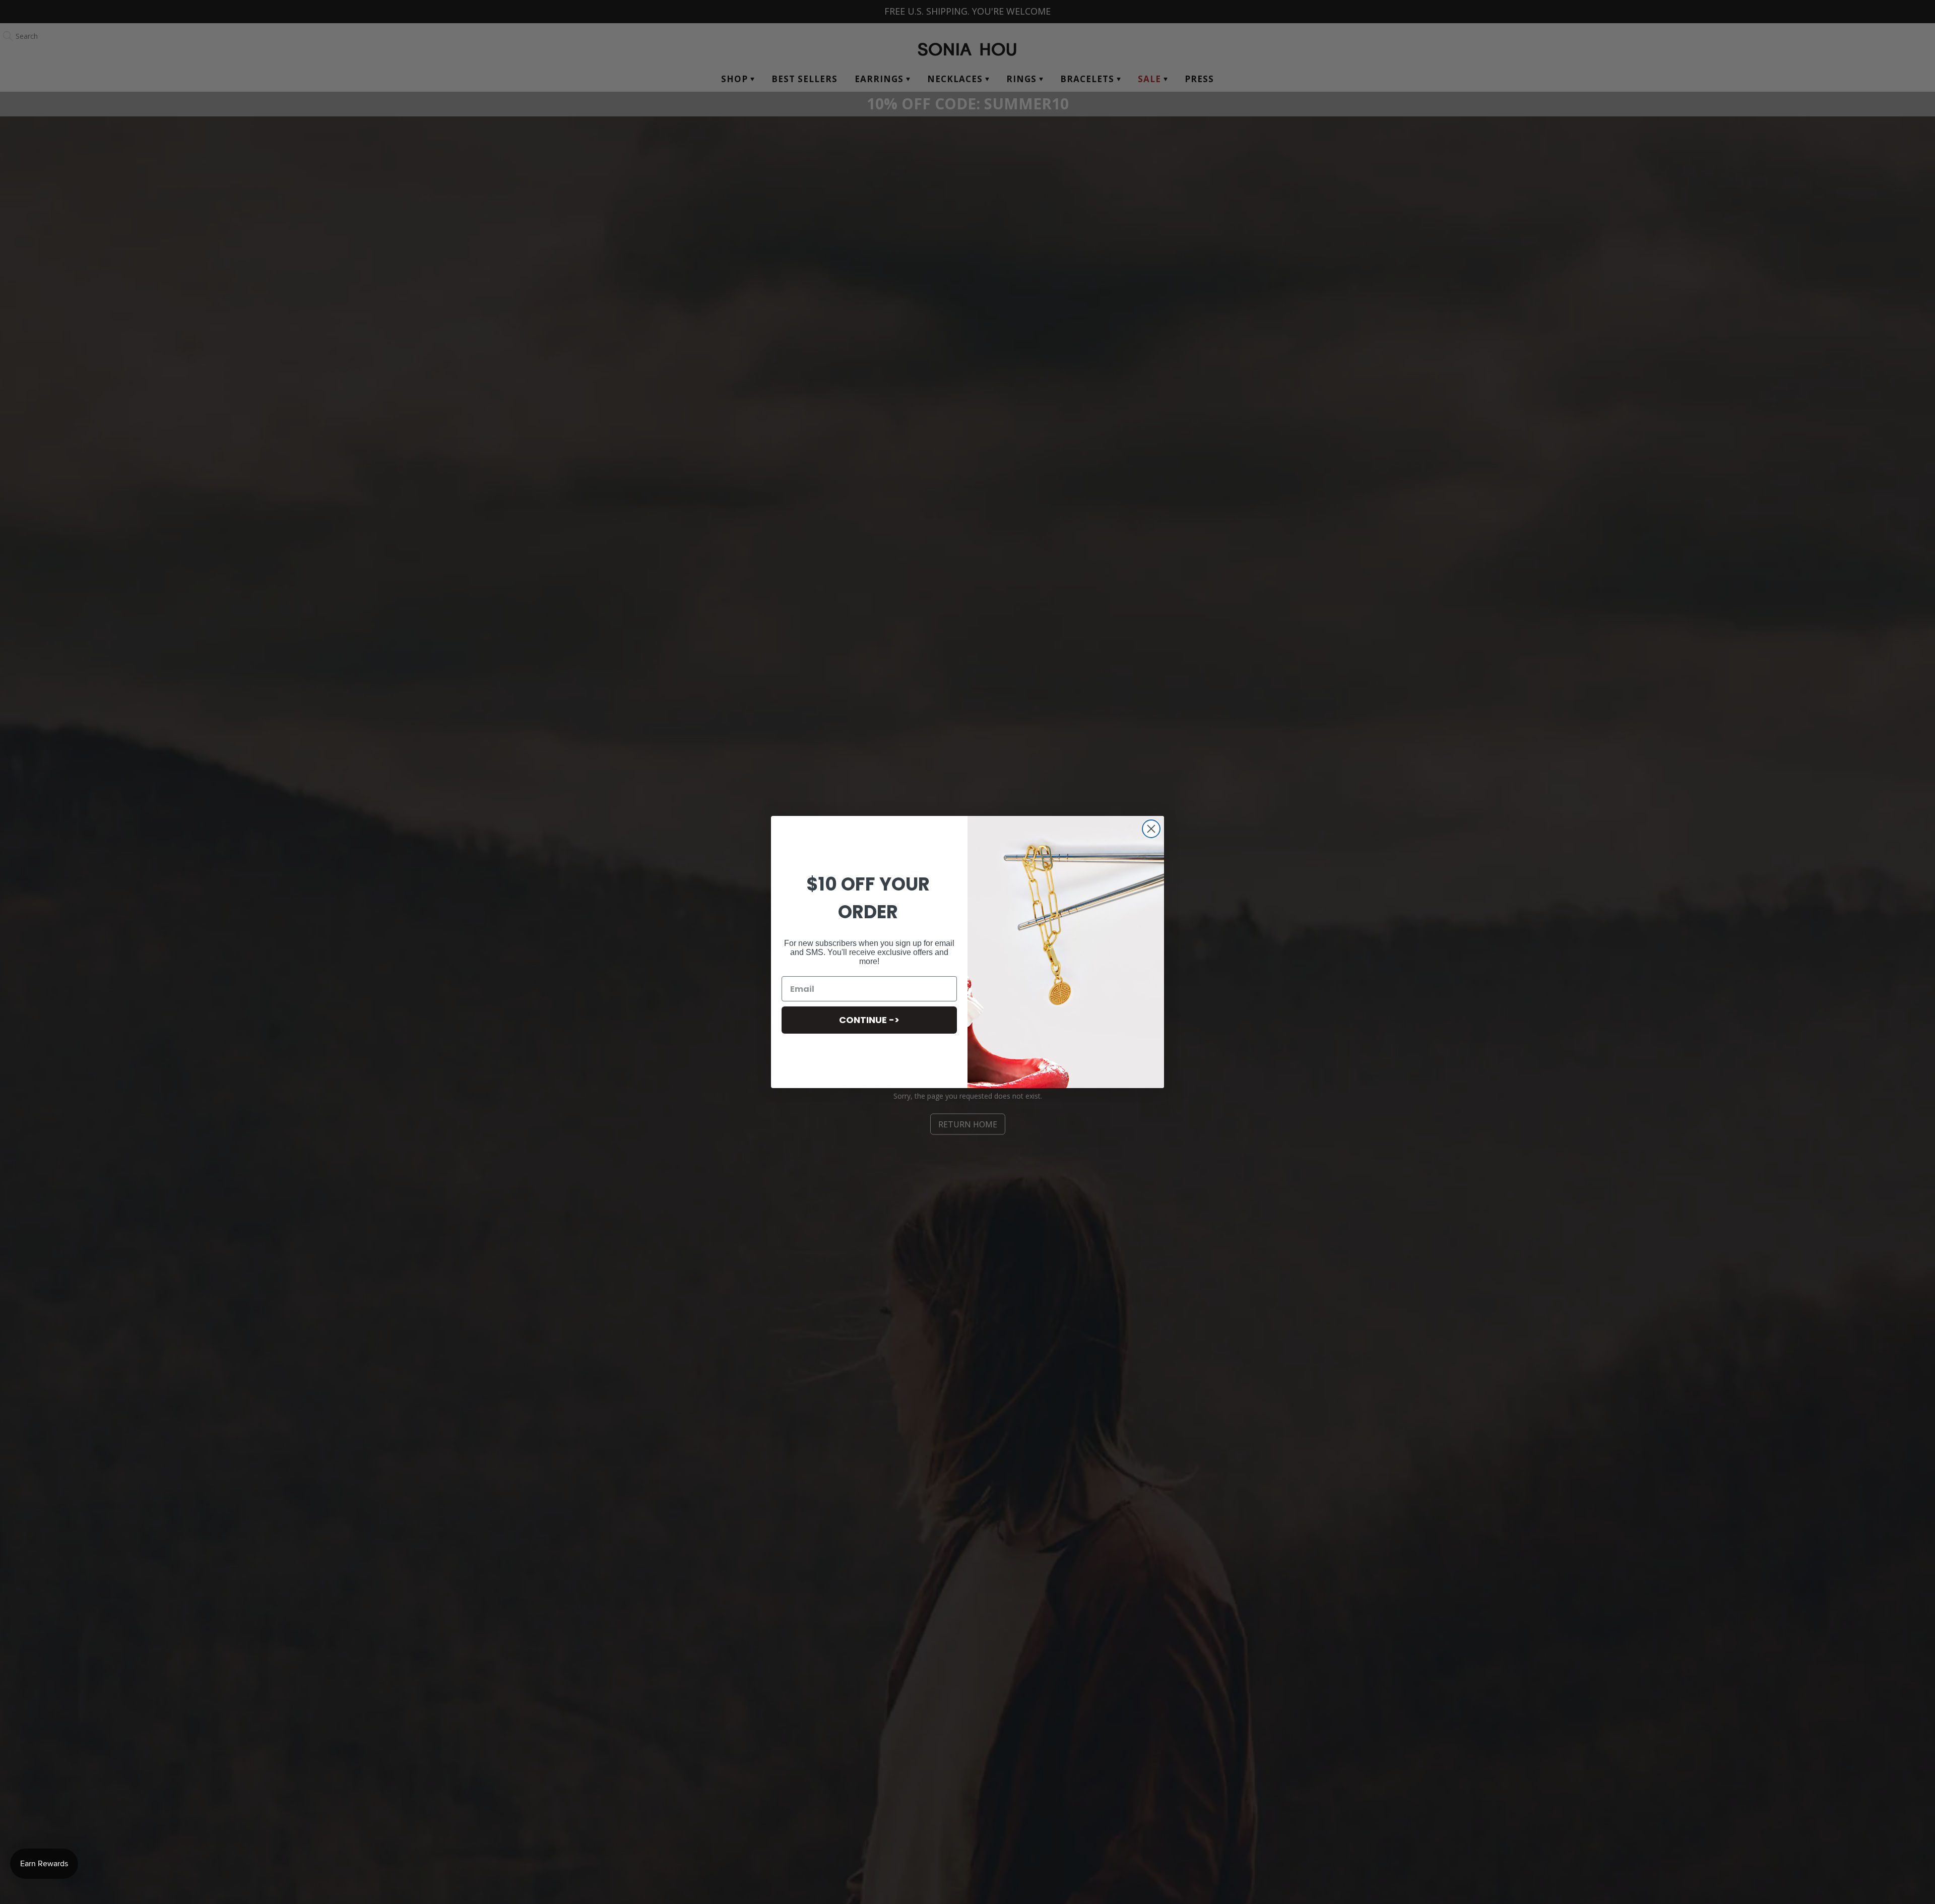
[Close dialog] (1151, 829)
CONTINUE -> (869, 1020)
